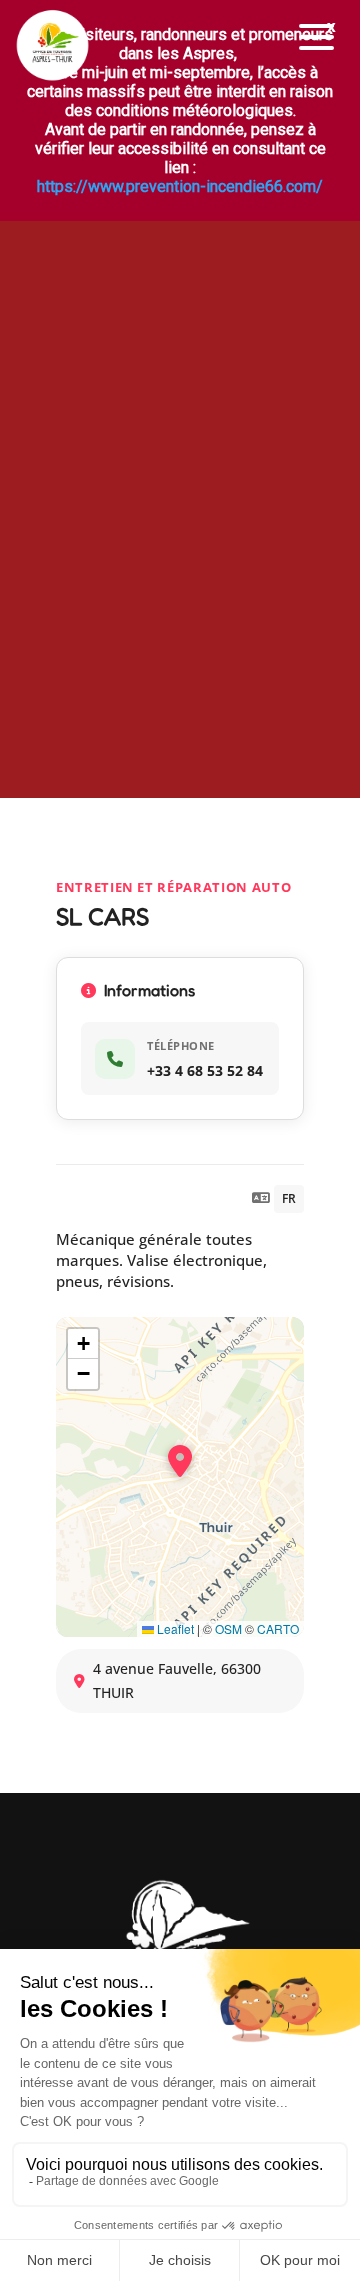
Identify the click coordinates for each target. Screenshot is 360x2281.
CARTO (278, 1628)
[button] (317, 37)
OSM (228, 1628)
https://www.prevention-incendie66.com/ (180, 186)
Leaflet (174, 1628)
